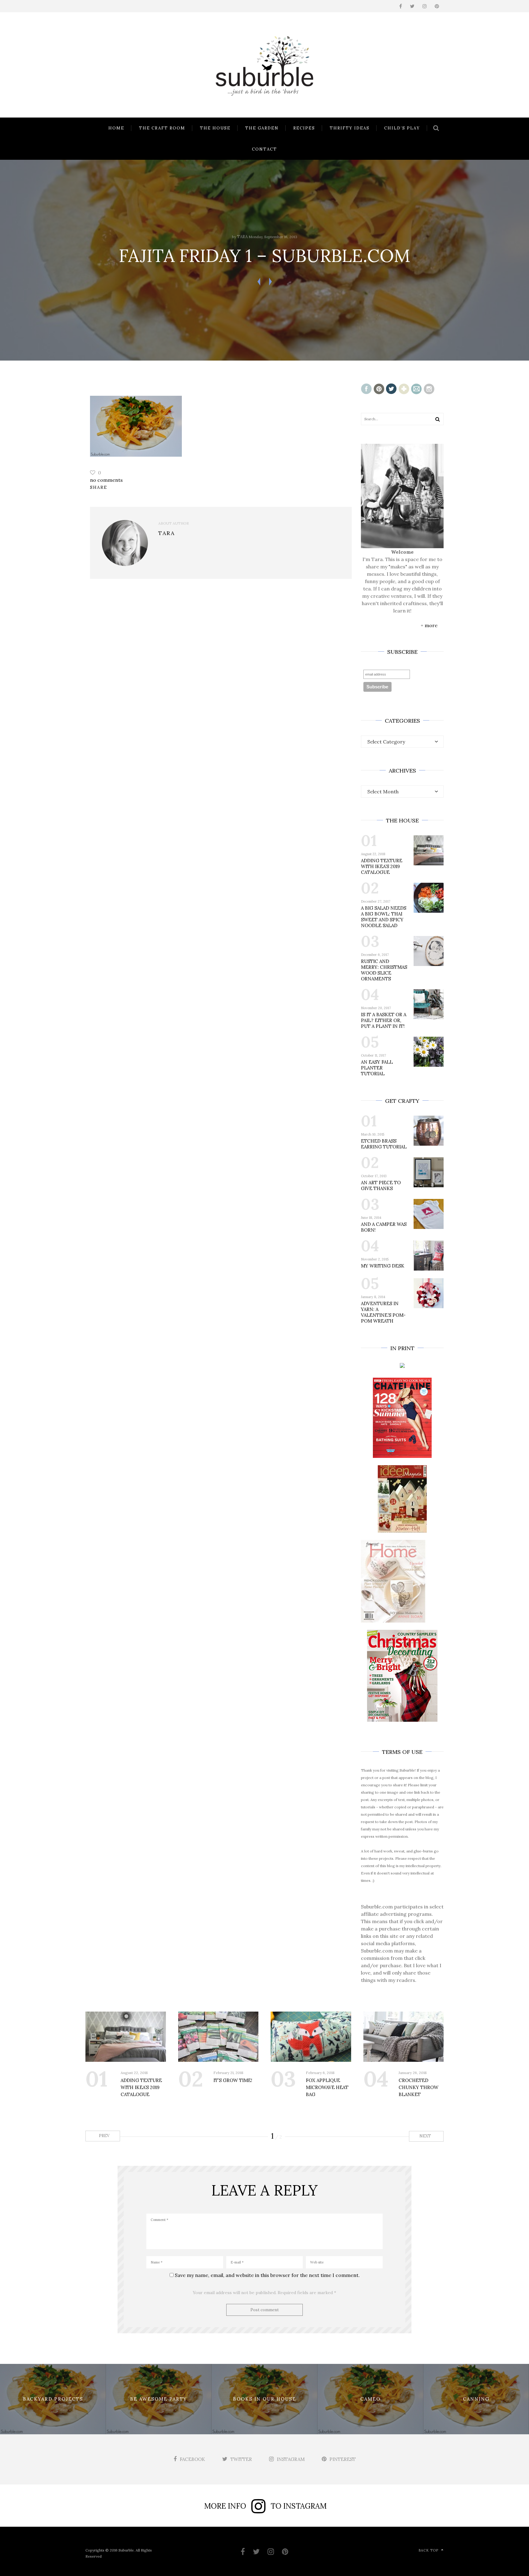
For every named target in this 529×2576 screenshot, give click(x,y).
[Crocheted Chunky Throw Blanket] (404, 2037)
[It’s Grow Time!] (218, 2037)
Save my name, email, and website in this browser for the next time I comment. (267, 2275)
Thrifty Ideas (350, 128)
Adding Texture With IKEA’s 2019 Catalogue (382, 866)
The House (215, 128)
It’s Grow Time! (233, 2080)
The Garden (262, 128)
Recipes (304, 128)
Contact (264, 149)
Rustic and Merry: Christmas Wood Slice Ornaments (384, 970)
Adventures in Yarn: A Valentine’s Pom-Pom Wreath (383, 1312)
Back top (428, 2550)
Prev (104, 2136)
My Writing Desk (383, 1266)
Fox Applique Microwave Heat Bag (327, 2087)
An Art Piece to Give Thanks (381, 1185)
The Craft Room (162, 128)
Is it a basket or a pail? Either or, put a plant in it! (384, 1020)
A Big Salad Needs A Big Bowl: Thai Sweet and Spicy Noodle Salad (384, 917)
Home (116, 128)
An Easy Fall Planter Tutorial (377, 1068)
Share (99, 487)
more (431, 625)
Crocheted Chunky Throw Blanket (418, 2087)
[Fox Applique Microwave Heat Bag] (311, 2037)
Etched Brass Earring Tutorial (384, 1144)
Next (426, 2136)
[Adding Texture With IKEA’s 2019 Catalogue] (126, 2037)
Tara (242, 237)
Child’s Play (402, 128)
